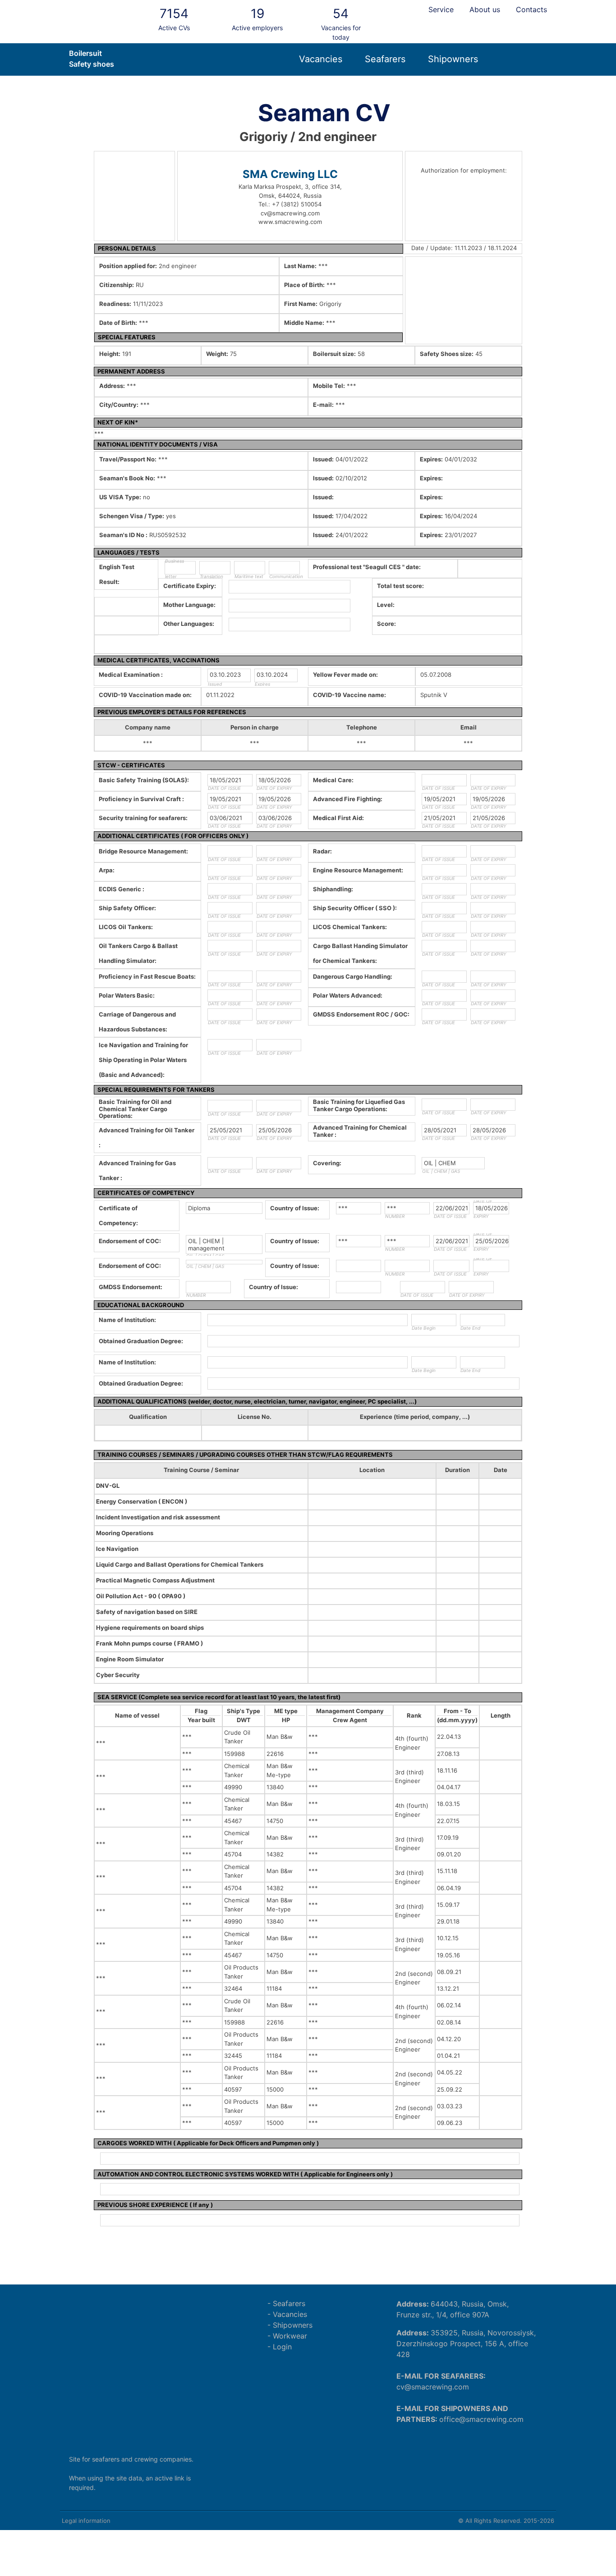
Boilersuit (85, 53)
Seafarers (385, 59)
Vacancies (321, 59)
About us (485, 9)
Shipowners (453, 59)
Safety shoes (92, 64)
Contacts (531, 9)
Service (441, 9)
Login (282, 2347)
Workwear (290, 2336)
